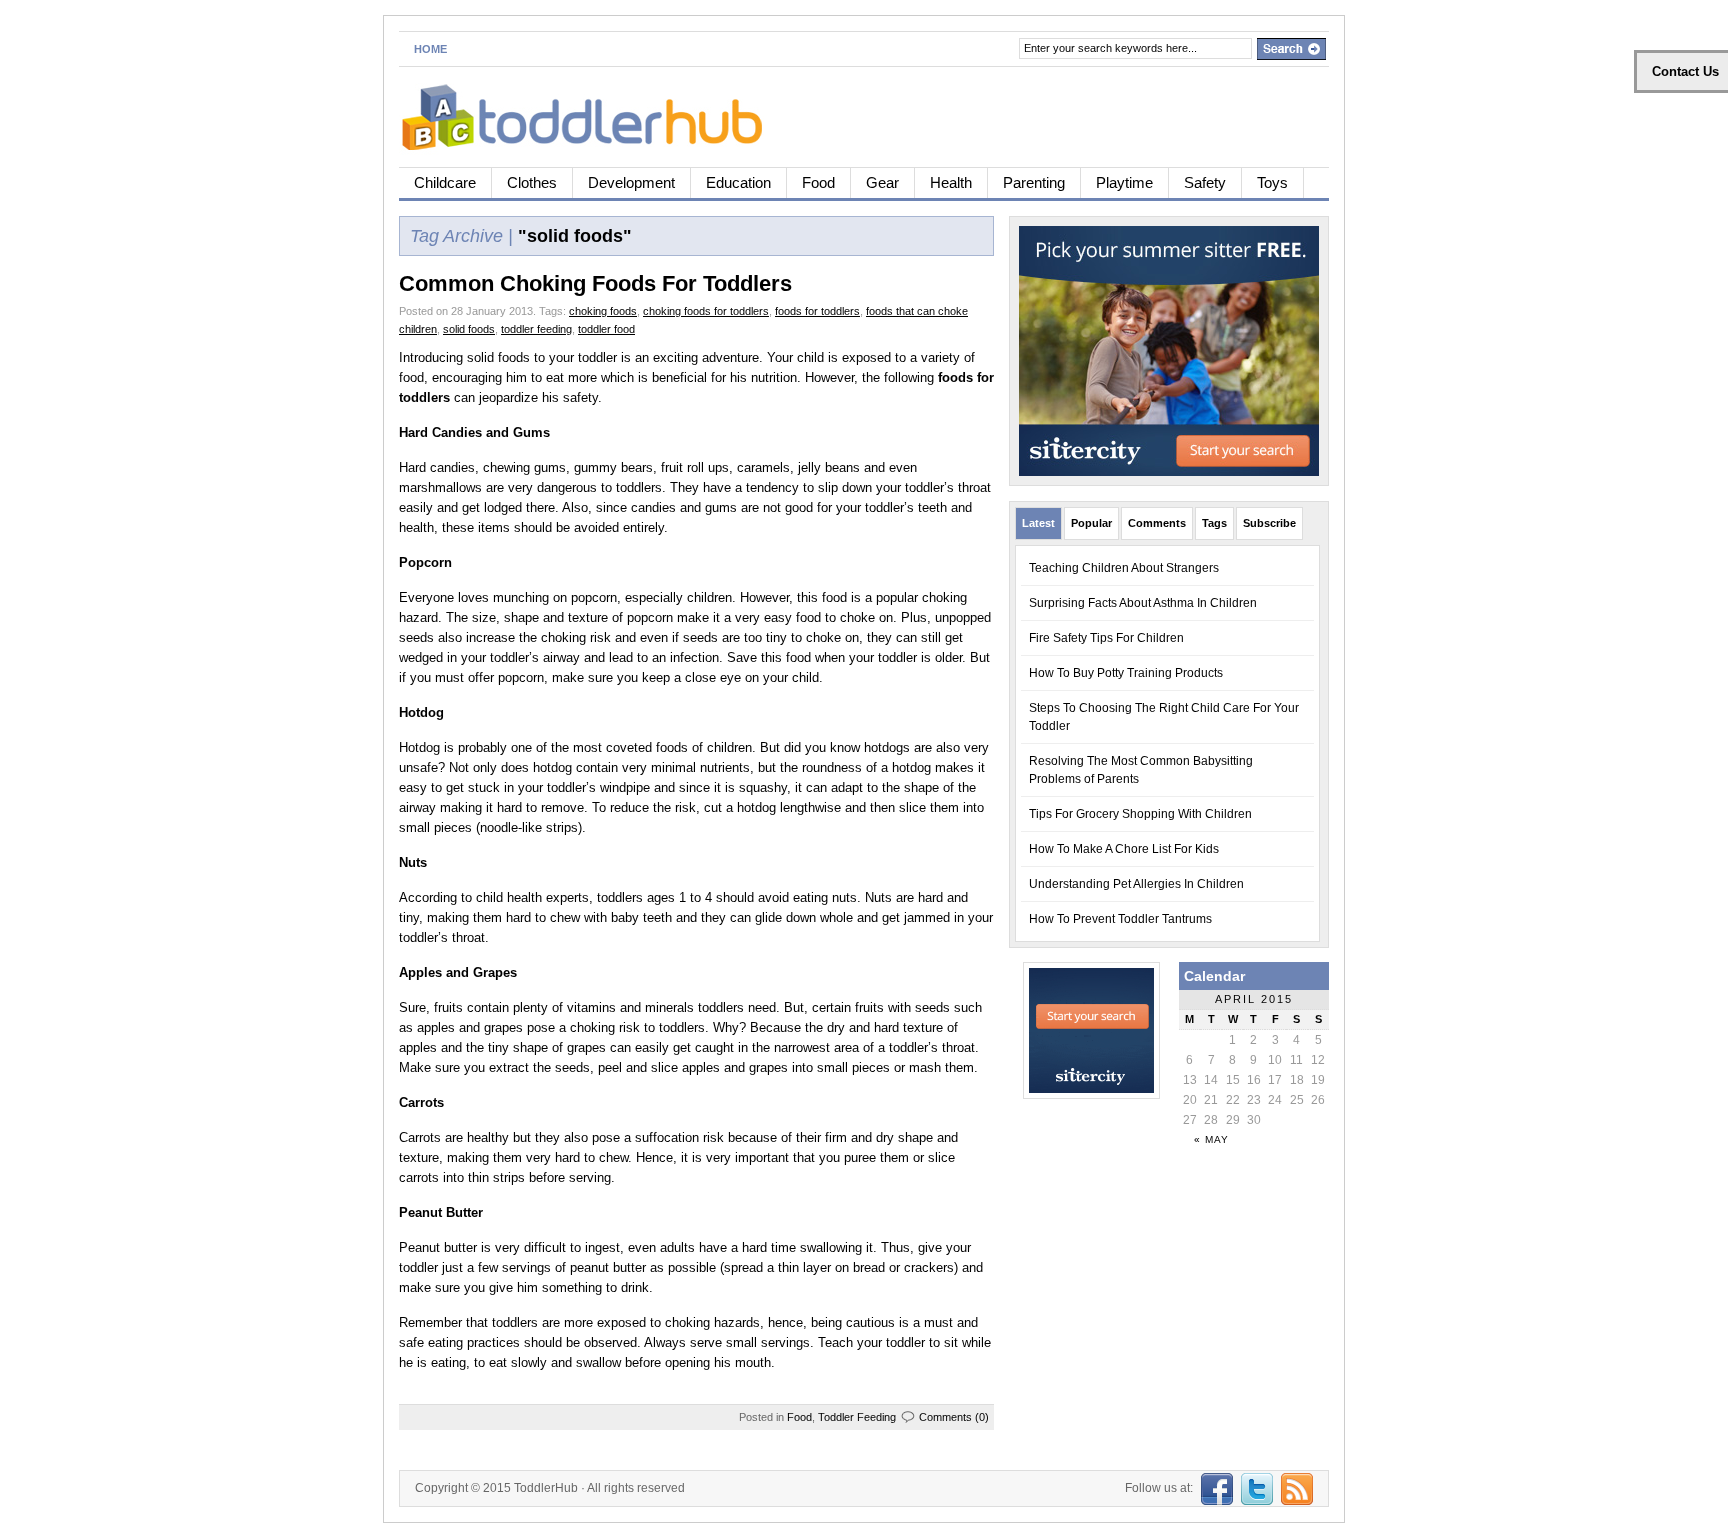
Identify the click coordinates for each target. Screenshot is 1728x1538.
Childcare (445, 182)
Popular (1091, 523)
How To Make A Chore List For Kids (1124, 849)
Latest (1038, 523)
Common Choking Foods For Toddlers (595, 283)
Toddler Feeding (857, 1417)
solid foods (469, 329)
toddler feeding (536, 329)
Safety (1205, 182)
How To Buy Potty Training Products (1126, 673)
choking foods (603, 311)
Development (631, 182)
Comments (1157, 523)
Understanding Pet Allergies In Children (1136, 884)
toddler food (606, 329)
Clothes (532, 182)
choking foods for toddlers (706, 311)
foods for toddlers (817, 311)
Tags (1214, 523)
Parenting (1034, 182)
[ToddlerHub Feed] (1294, 1488)
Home (430, 49)
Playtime (1124, 182)
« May (1211, 1139)
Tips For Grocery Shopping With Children (1140, 814)
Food (818, 182)
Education (738, 182)
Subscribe (1269, 523)
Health (951, 182)
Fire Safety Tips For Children (1106, 638)
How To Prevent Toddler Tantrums (1120, 919)
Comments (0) (954, 1417)
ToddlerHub (546, 1488)
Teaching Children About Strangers (1124, 568)
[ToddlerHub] (593, 113)
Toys (1272, 182)
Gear (882, 182)
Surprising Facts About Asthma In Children (1143, 603)
